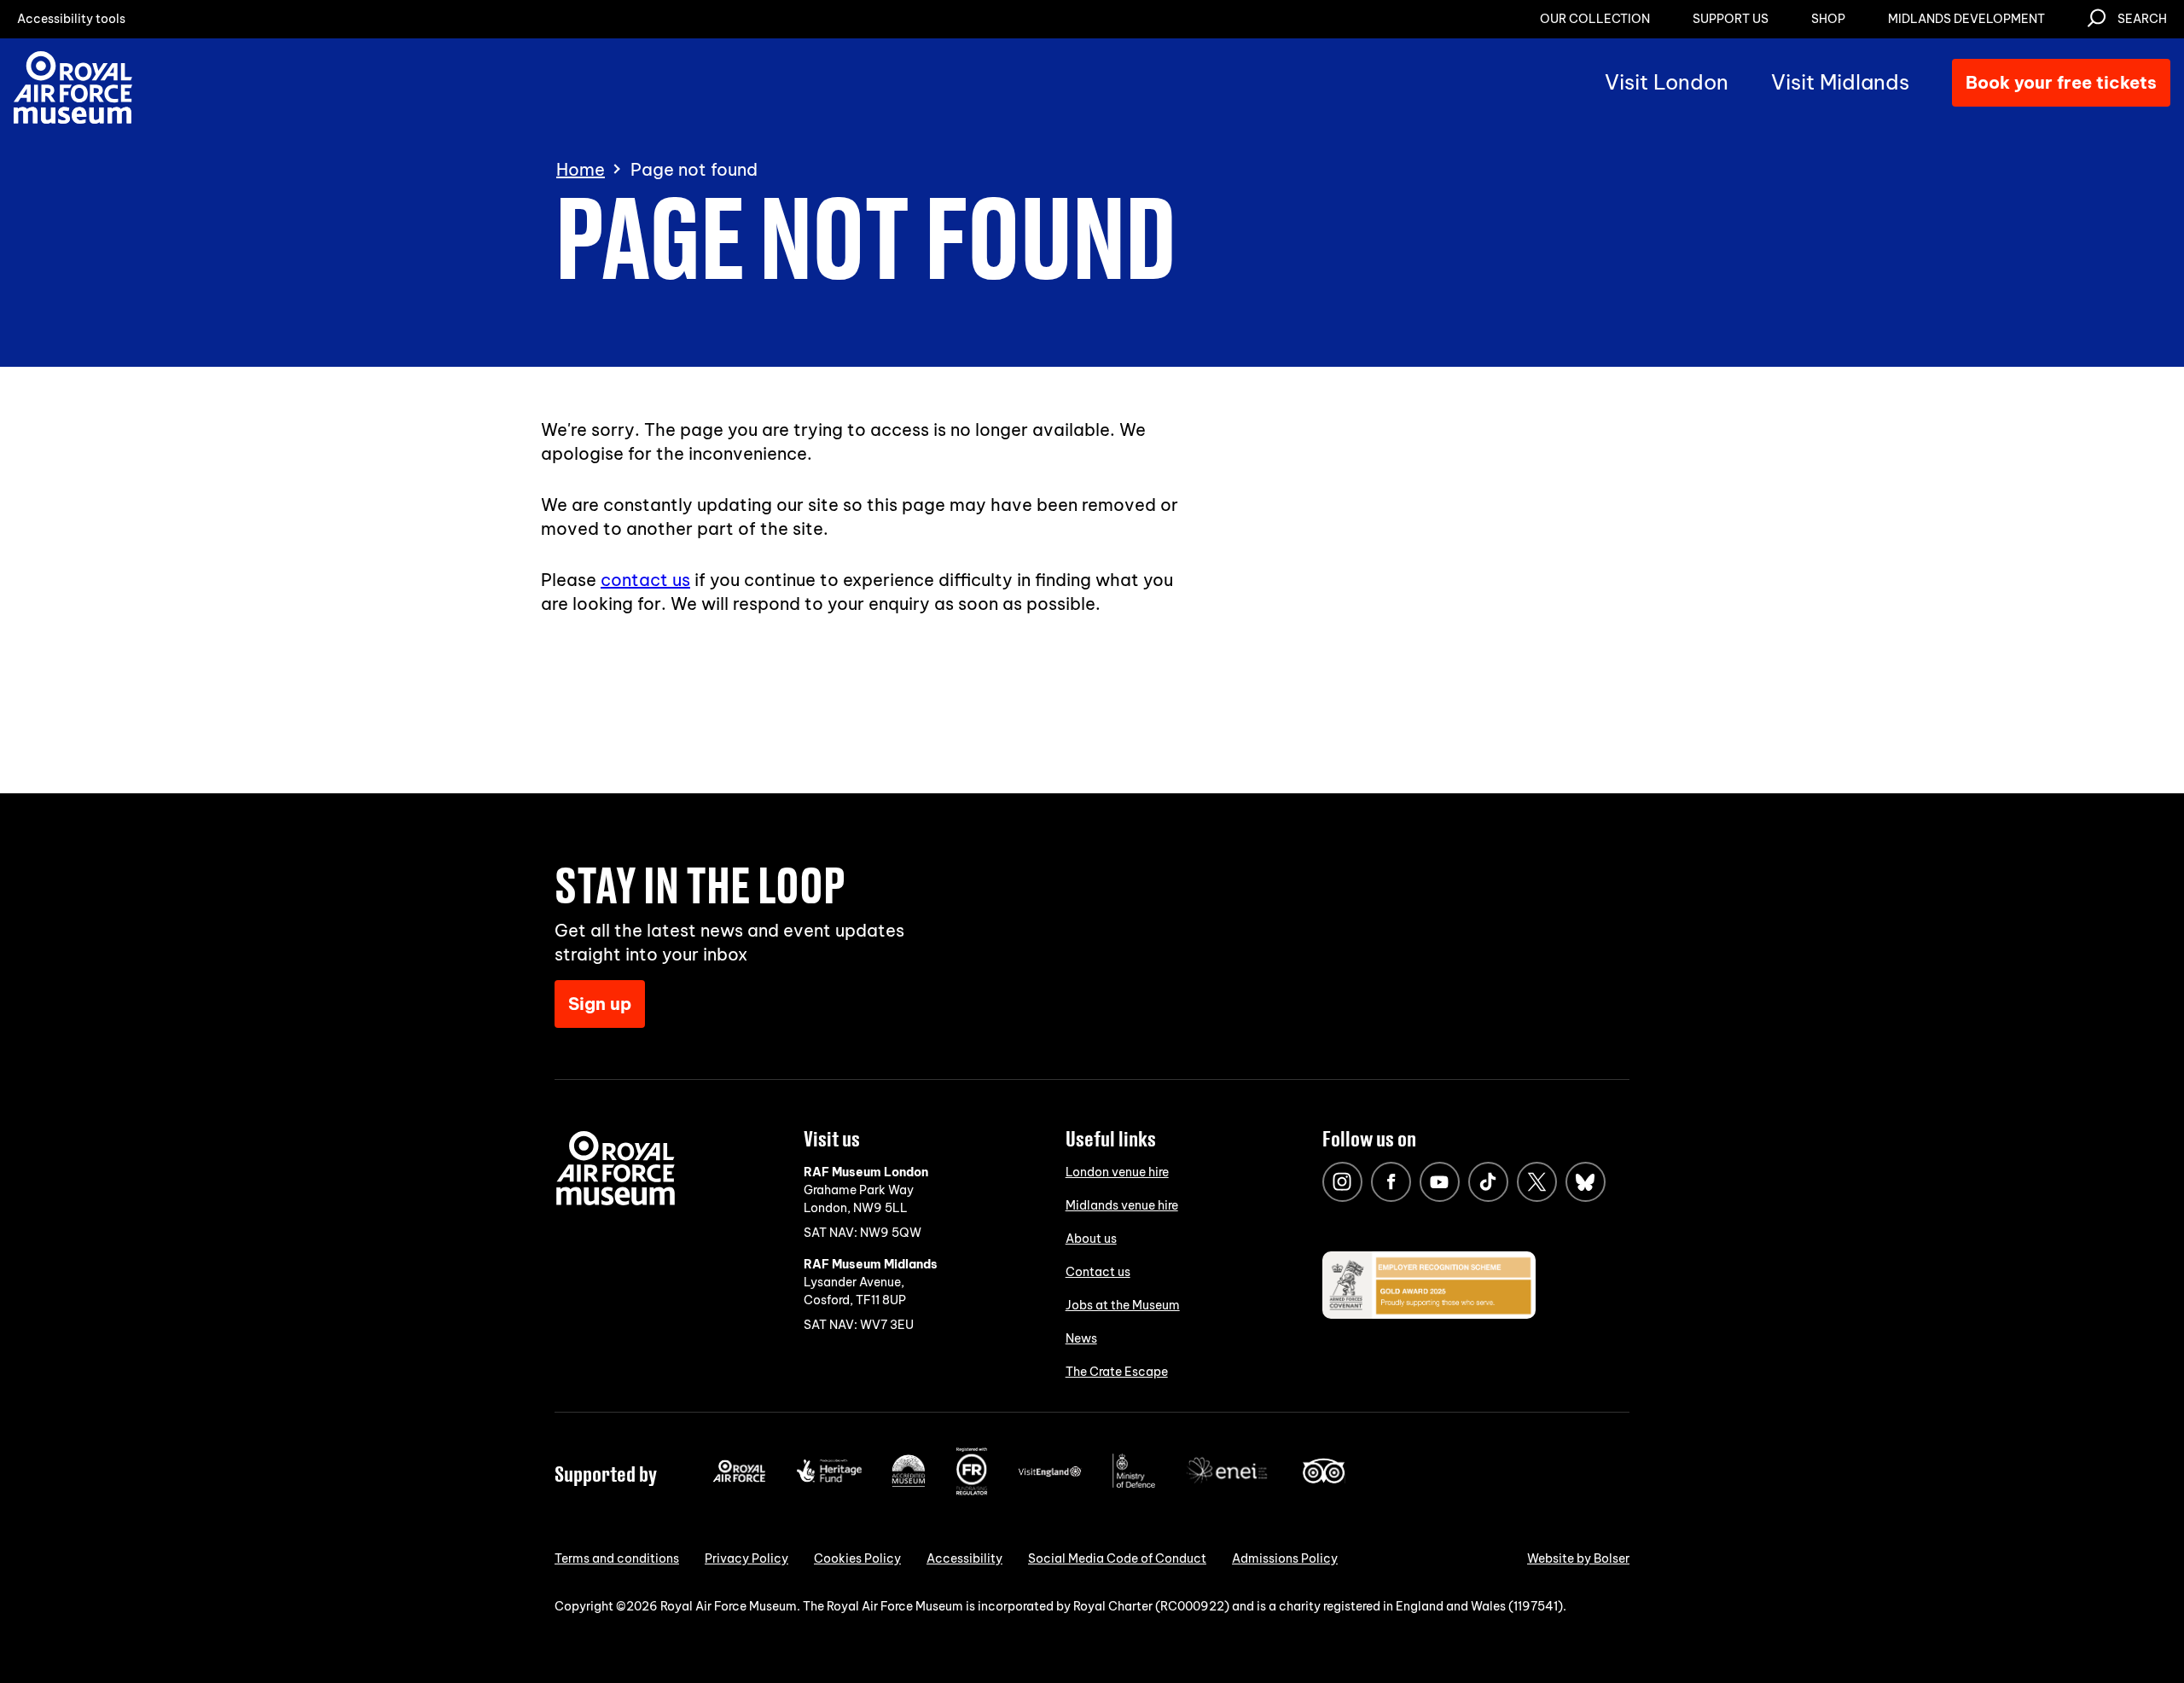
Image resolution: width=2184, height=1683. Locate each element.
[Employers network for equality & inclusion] (1228, 1485)
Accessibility (964, 1558)
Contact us (1098, 1272)
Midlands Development (1966, 19)
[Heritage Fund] (829, 1478)
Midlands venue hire (1122, 1205)
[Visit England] (1050, 1473)
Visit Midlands (1840, 82)
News (1081, 1338)
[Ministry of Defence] (1134, 1484)
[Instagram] (1342, 1182)
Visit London (1667, 82)
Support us (1731, 19)
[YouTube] (1440, 1182)
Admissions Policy (1285, 1558)
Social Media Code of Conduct (1117, 1558)
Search (2142, 19)
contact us (645, 580)
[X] (1537, 1182)
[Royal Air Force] (739, 1478)
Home (581, 170)
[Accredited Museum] (909, 1483)
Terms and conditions (617, 1558)
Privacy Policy (746, 1558)
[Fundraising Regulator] (972, 1491)
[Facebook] (1391, 1182)
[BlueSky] (1586, 1182)
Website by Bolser (1578, 1558)
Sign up (600, 1004)
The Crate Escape (1117, 1372)
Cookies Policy (857, 1558)
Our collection (1595, 19)
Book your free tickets (2061, 82)
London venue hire (1117, 1172)
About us (1091, 1239)
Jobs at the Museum (1123, 1305)
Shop (1828, 19)
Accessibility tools (71, 19)
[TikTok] (1488, 1182)
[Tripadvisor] (1324, 1479)
